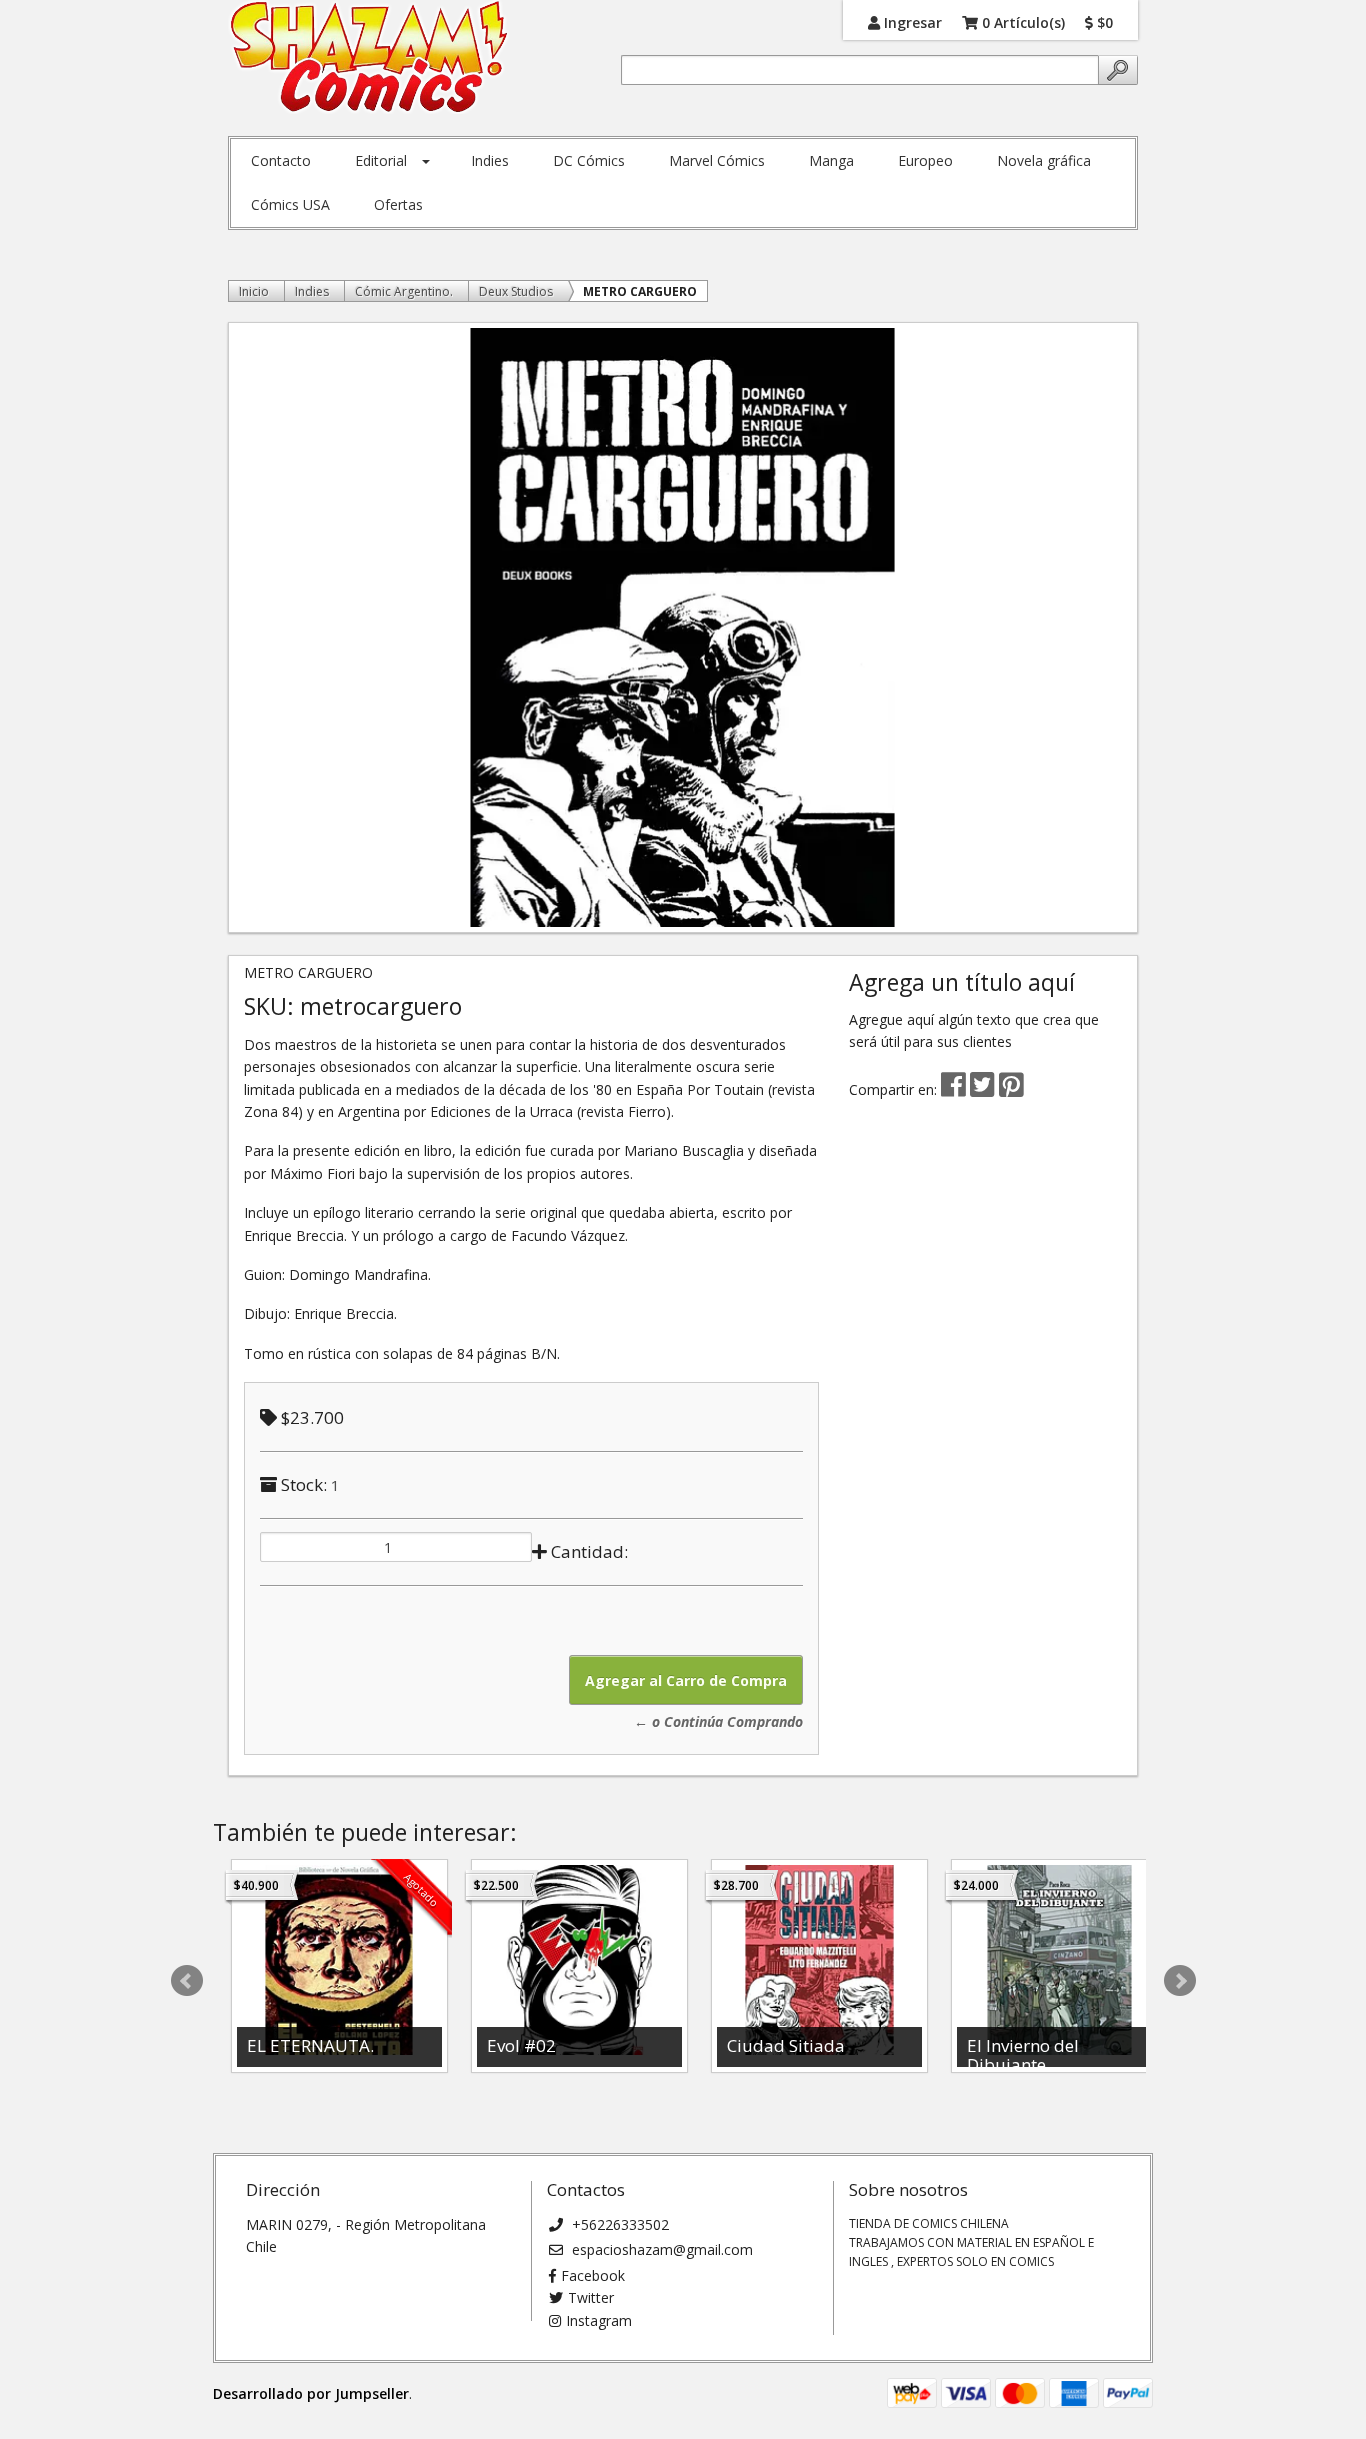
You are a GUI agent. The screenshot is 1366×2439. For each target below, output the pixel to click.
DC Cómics (589, 160)
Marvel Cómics (717, 160)
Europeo (925, 160)
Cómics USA (290, 204)
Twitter (591, 2297)
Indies (490, 160)
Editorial (381, 160)
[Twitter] (984, 1089)
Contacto (281, 160)
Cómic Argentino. (404, 291)
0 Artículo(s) (1021, 21)
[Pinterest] (1011, 1089)
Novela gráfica (1044, 160)
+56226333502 (618, 2224)
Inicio (254, 291)
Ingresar (911, 21)
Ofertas (398, 204)
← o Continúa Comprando (718, 1721)
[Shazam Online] (369, 58)
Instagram (599, 2320)
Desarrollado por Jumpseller (311, 2393)
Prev (187, 1981)
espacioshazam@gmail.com (660, 2249)
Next (1180, 1981)
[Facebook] (953, 1089)
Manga (831, 160)
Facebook (593, 2275)
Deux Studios (516, 291)
